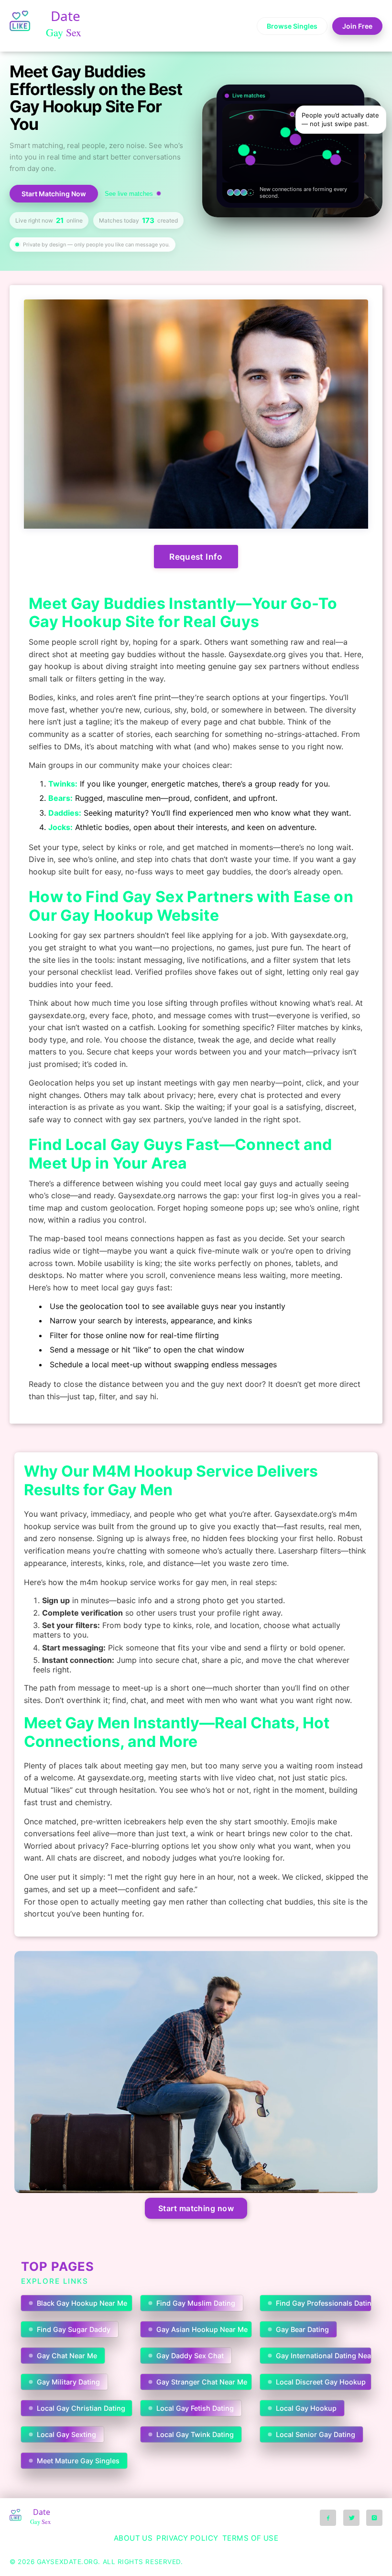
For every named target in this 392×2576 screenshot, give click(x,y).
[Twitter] (351, 2518)
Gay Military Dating (68, 2382)
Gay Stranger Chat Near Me (202, 2382)
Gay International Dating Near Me (323, 2356)
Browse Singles (292, 26)
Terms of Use (250, 2538)
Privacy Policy (187, 2538)
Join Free (357, 26)
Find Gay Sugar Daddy (74, 2329)
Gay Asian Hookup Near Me (202, 2329)
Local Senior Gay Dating (316, 2434)
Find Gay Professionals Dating (323, 2303)
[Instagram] (374, 2518)
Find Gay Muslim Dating (196, 2303)
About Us (133, 2538)
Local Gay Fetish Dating (195, 2408)
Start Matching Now (54, 194)
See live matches (129, 194)
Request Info (196, 557)
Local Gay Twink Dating (195, 2434)
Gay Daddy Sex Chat (190, 2356)
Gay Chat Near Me (67, 2356)
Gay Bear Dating (302, 2329)
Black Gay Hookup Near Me (82, 2303)
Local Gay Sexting (66, 2434)
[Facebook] (328, 2518)
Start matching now (196, 2208)
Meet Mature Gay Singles (78, 2461)
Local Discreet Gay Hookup (321, 2382)
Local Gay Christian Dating (81, 2408)
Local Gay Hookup (306, 2408)
